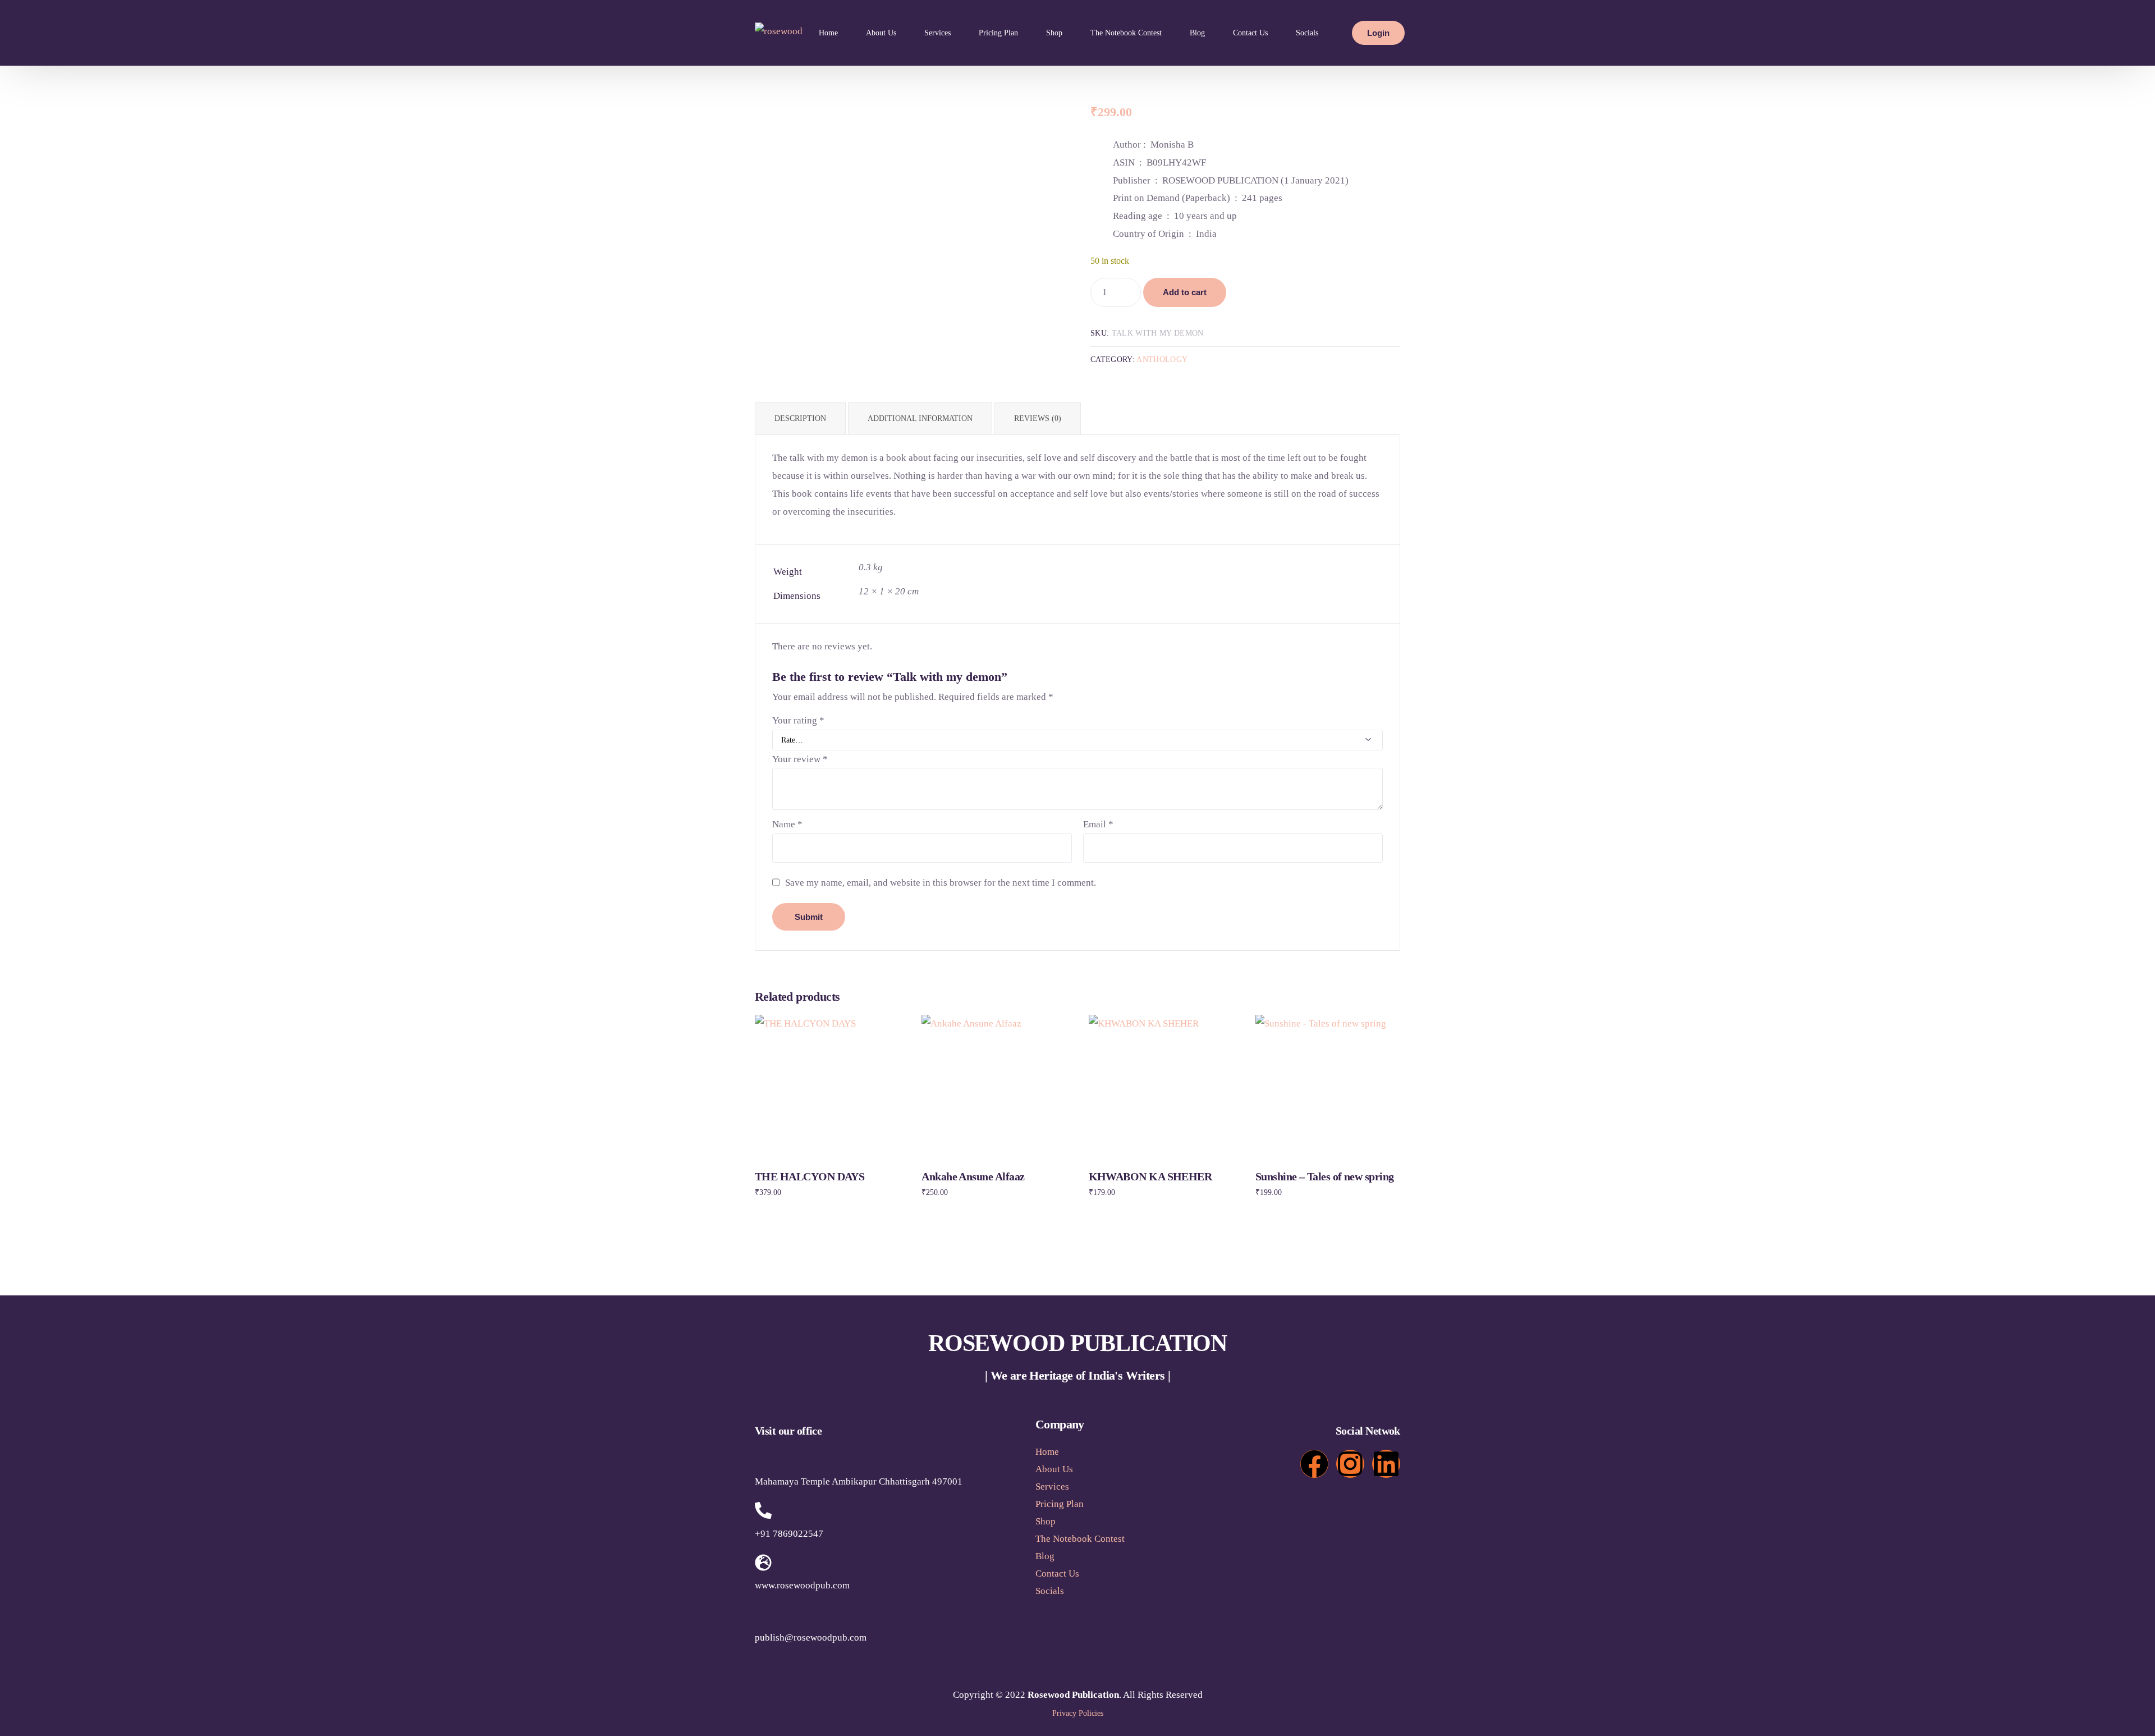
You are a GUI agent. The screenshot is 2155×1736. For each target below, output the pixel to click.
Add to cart (1185, 292)
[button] (1111, 1591)
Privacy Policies (1078, 1713)
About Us (1054, 1469)
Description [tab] (800, 418)
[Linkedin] (1386, 1464)
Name (787, 824)
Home (1047, 1452)
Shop (1046, 1521)
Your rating (798, 720)
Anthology (1162, 359)
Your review (800, 759)
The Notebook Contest (1080, 1539)
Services (1052, 1487)
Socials (1050, 1591)
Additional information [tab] (920, 418)
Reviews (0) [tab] (1038, 418)
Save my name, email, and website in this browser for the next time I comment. (941, 883)
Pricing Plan (1060, 1504)
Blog (1045, 1556)
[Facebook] (1314, 1464)
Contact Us (1057, 1574)
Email (1098, 824)
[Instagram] (1350, 1464)
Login (1378, 33)
